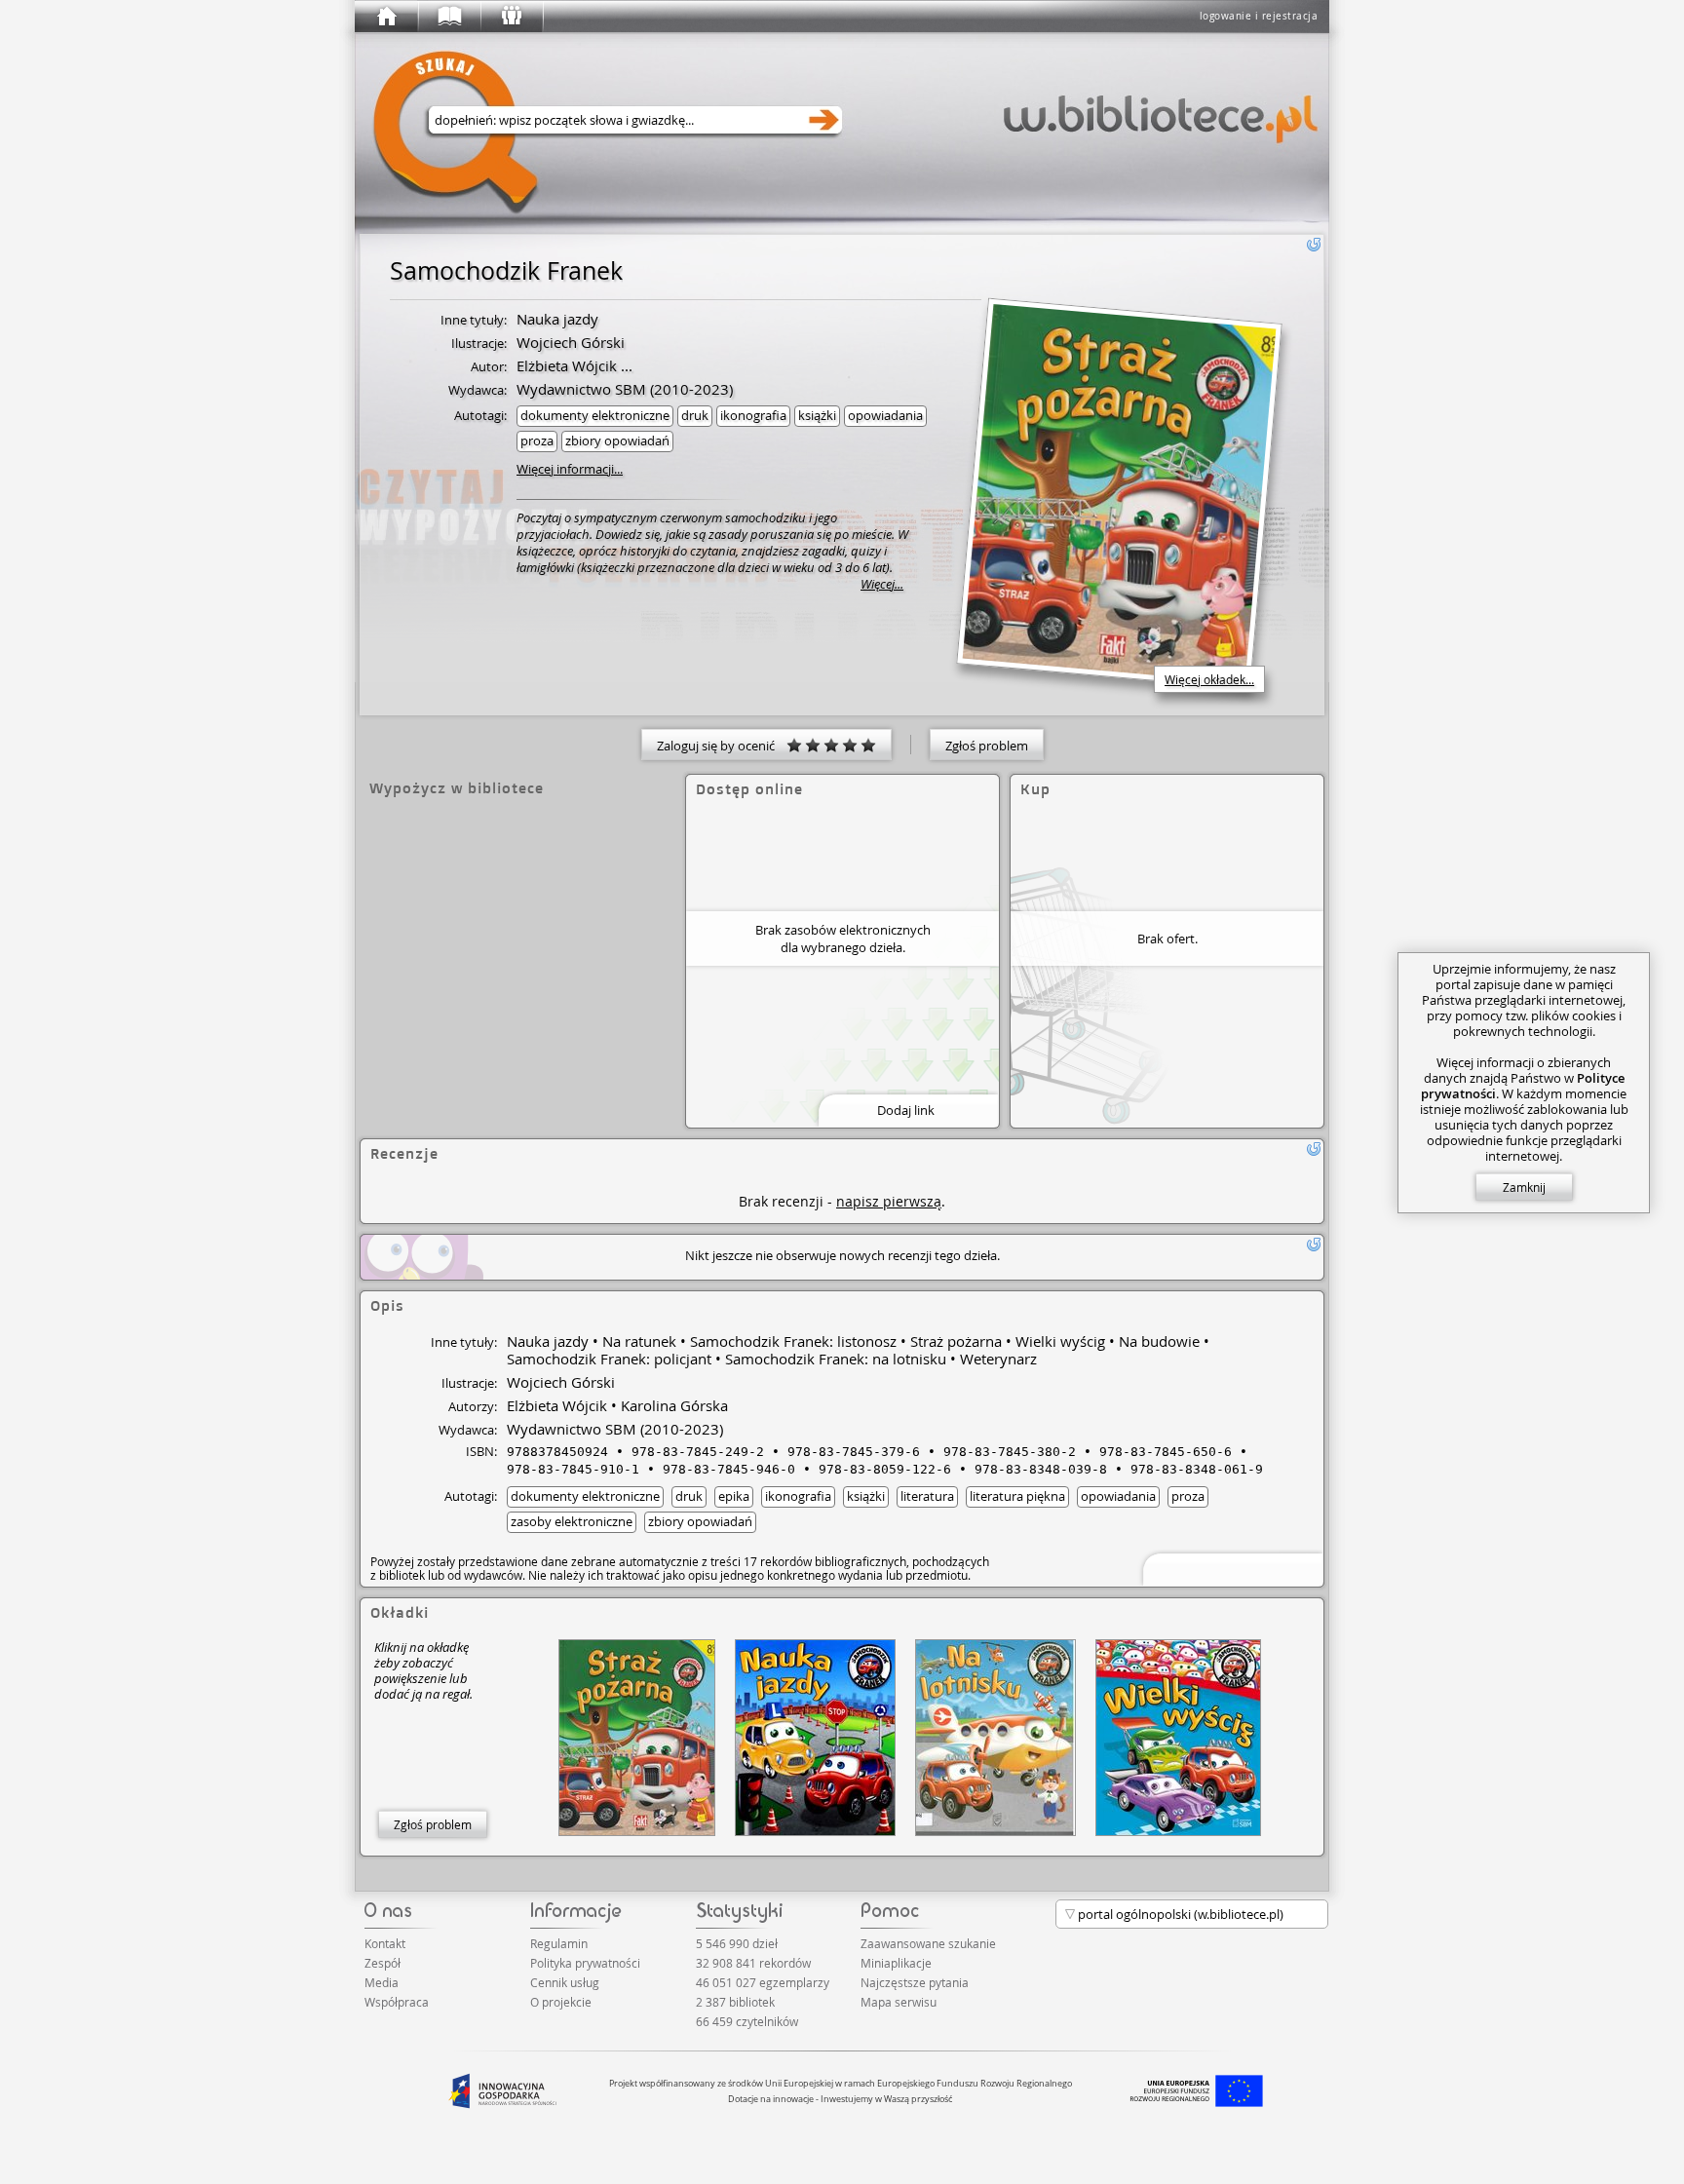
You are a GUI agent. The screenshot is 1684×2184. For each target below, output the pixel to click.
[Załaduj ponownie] (1314, 245)
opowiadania (885, 415)
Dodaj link (906, 1110)
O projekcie (561, 2002)
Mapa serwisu (899, 2002)
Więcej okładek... (1209, 679)
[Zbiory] (448, 17)
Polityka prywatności (585, 1963)
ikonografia (753, 415)
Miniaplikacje (896, 1963)
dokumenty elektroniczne (595, 415)
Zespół (383, 1963)
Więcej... (882, 584)
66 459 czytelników (747, 2021)
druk (695, 415)
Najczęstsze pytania (915, 1982)
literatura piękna (1017, 1496)
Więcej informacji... (570, 469)
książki (817, 415)
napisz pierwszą (889, 1201)
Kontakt (385, 1943)
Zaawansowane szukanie (928, 1943)
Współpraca (397, 2002)
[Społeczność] (511, 17)
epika (734, 1496)
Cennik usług (565, 1982)
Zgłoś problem (987, 746)
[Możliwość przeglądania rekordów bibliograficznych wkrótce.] (1230, 1568)
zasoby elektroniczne (572, 1521)
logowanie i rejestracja (1259, 16)
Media (382, 1982)
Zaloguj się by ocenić (722, 746)
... (625, 365)
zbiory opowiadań (617, 441)
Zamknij (1524, 1187)
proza (537, 441)
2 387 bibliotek (735, 2002)
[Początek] (386, 17)
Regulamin (559, 1943)
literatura (927, 1496)
